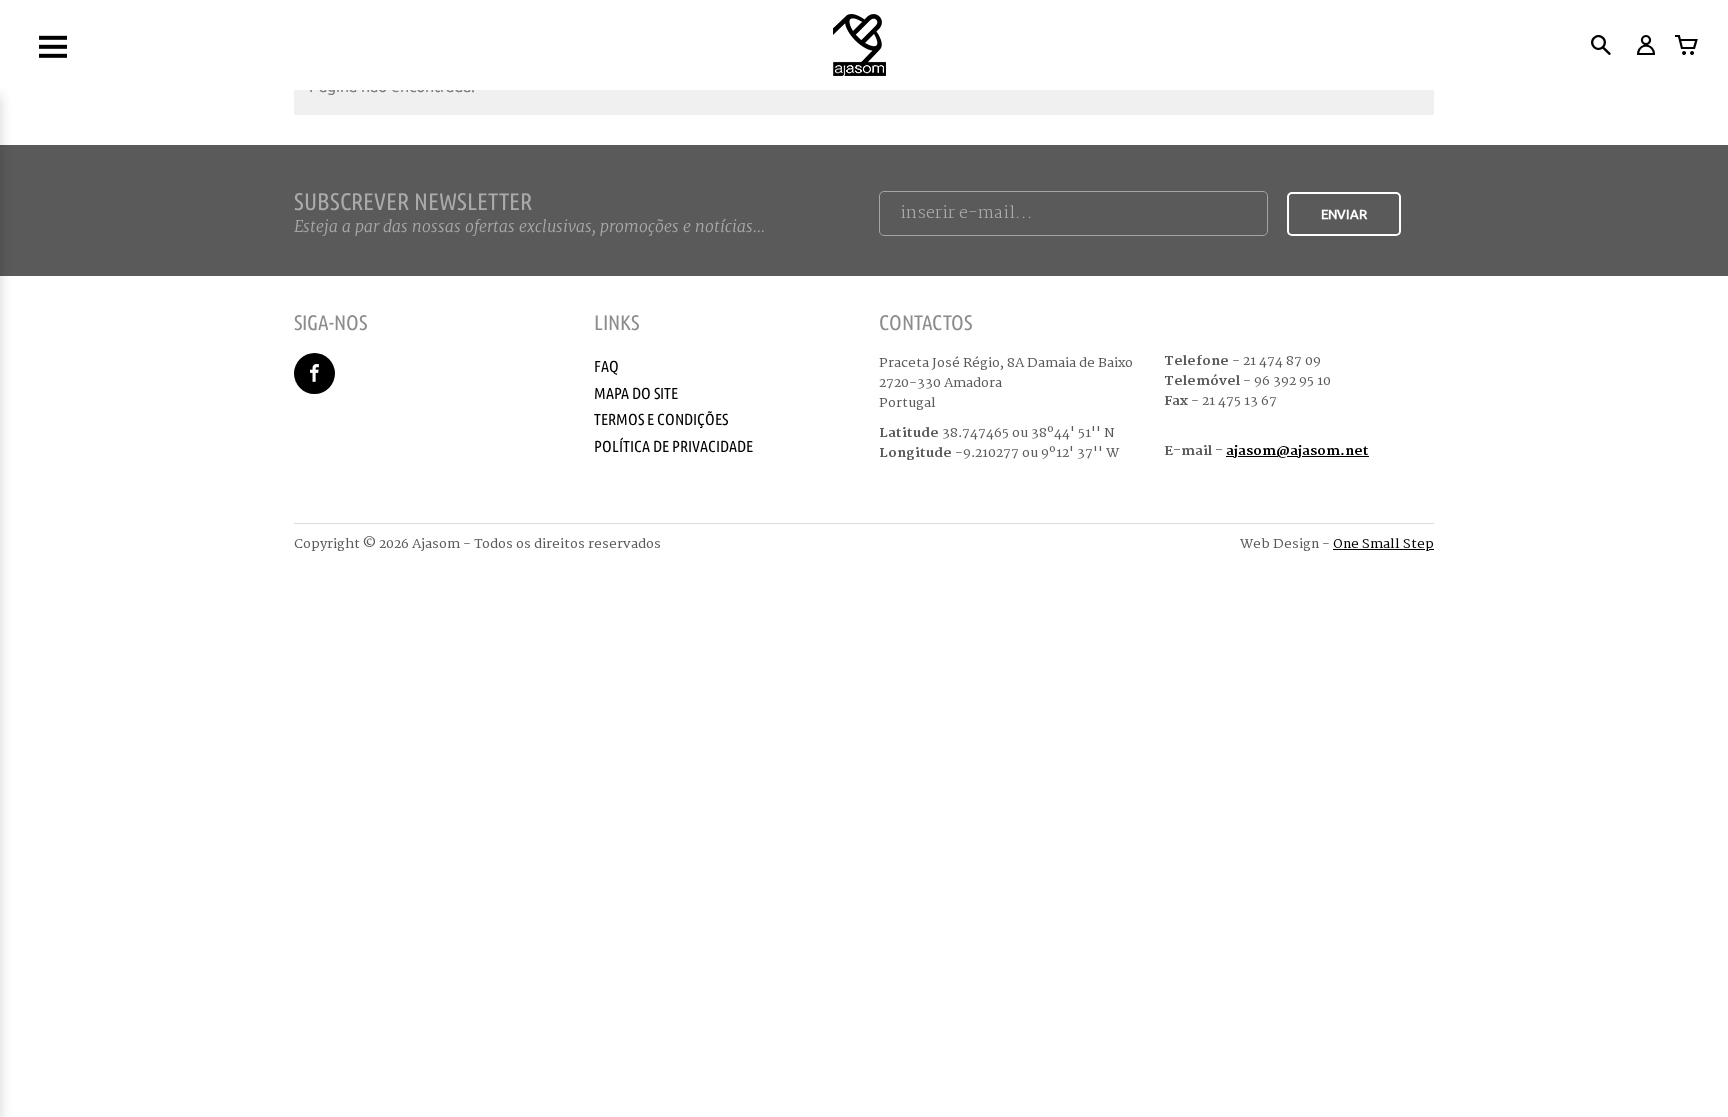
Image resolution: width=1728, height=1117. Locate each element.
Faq (606, 366)
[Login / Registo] (1644, 45)
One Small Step (1383, 544)
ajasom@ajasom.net (1297, 451)
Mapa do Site (636, 393)
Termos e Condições (661, 419)
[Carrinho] (1686, 45)
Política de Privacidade (673, 446)
